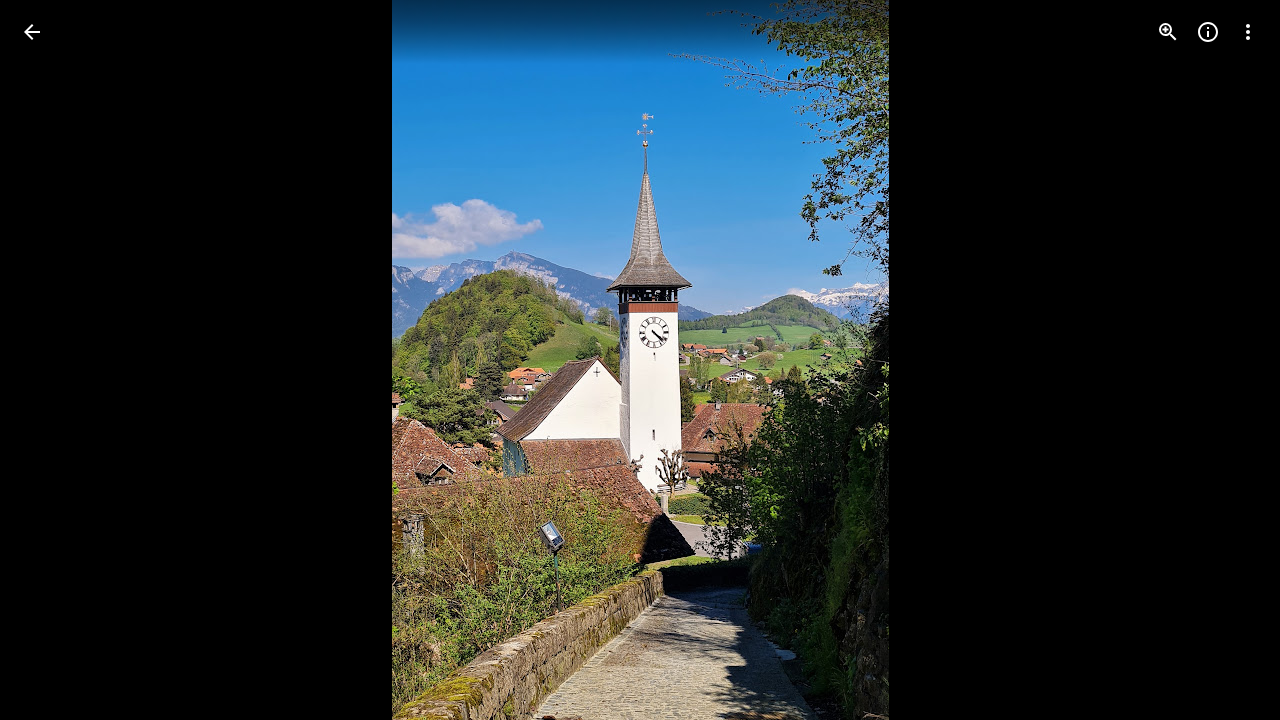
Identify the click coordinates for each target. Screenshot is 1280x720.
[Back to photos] (32, 32)
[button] (56, 360)
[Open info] (1208, 32)
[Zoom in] (1168, 32)
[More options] (1248, 32)
